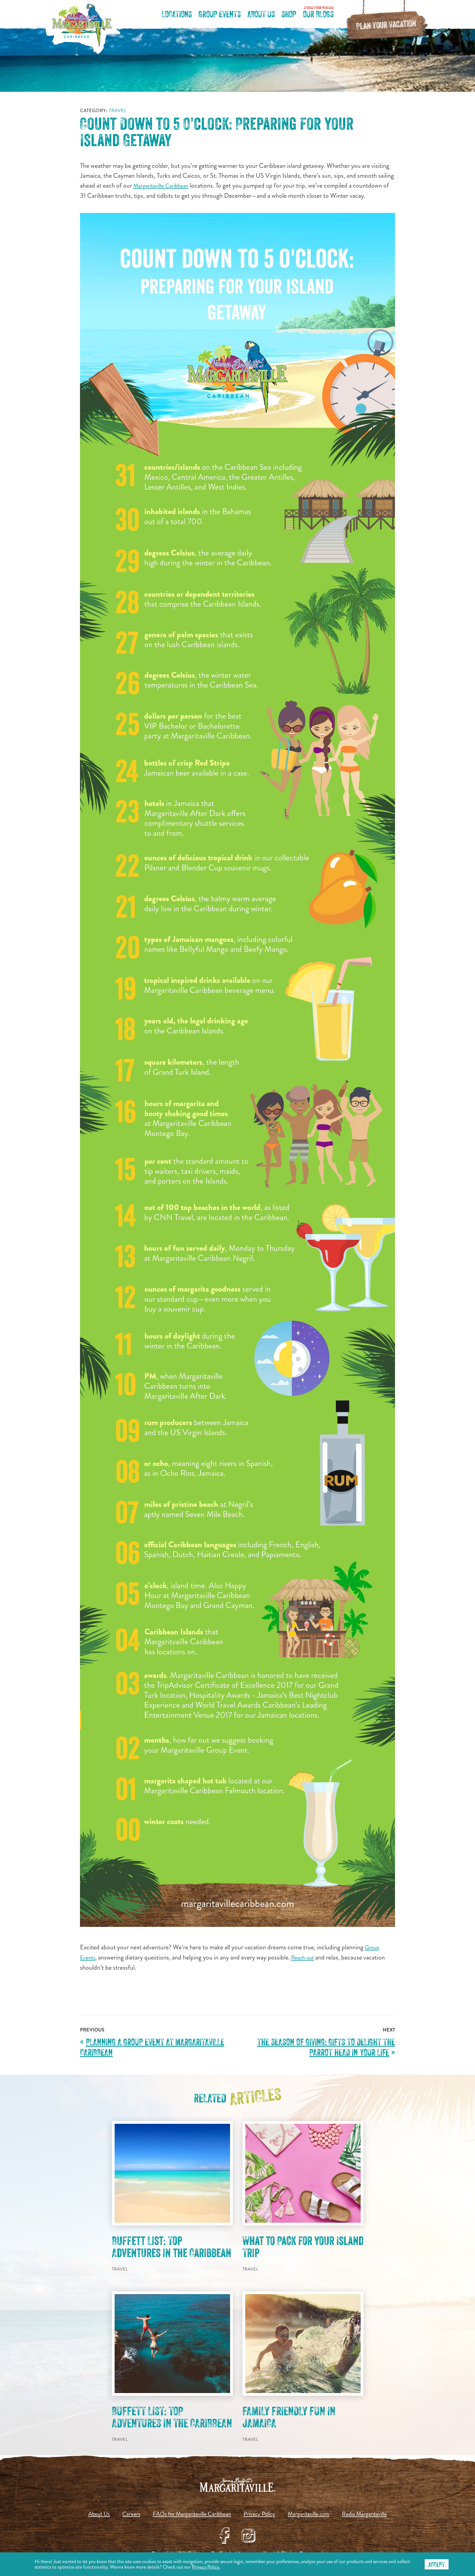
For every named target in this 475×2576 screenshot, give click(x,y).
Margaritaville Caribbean (161, 186)
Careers (131, 2514)
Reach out (303, 1958)
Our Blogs (318, 14)
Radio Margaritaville (364, 2514)
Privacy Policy (259, 2514)
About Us (261, 15)
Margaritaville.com (309, 2514)
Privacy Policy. (206, 2567)
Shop (289, 15)
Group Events (220, 15)
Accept (437, 2565)
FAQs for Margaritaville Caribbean (192, 2514)
